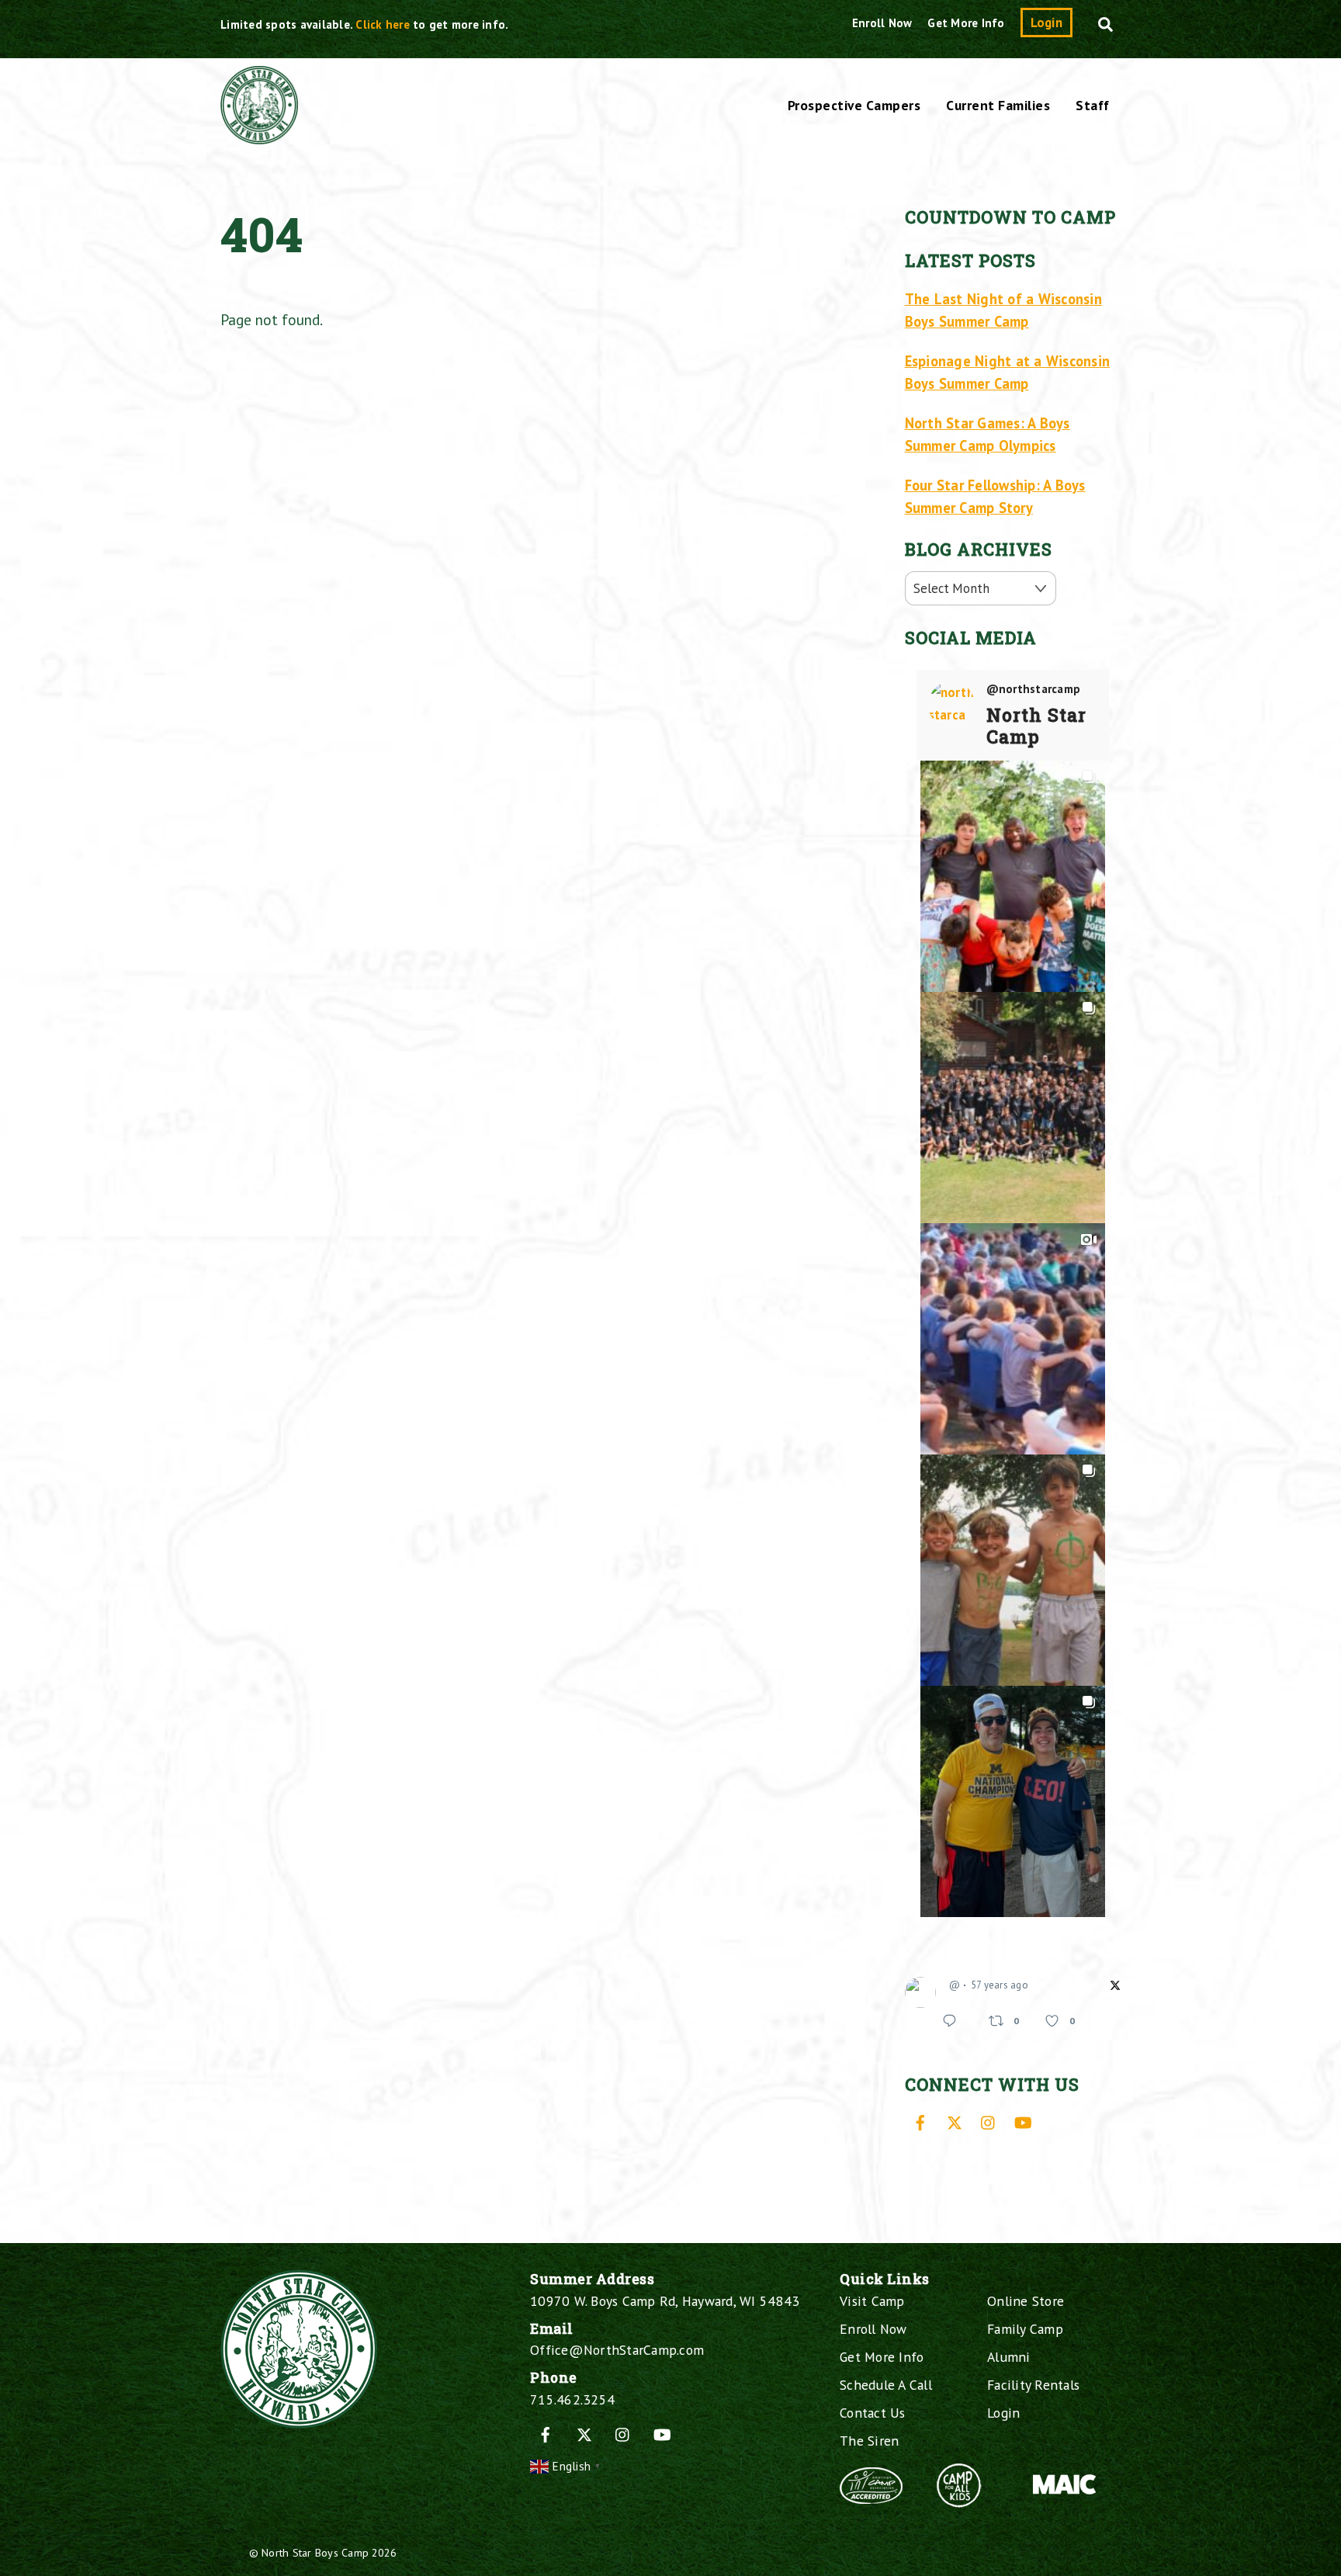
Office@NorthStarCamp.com (617, 2350)
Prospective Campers (854, 105)
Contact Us (873, 2413)
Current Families (998, 105)
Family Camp (1025, 2329)
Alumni (1009, 2357)
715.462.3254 (572, 2399)
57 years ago (1000, 1985)
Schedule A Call (886, 2385)
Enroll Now (882, 23)
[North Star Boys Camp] (259, 136)
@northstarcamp (1034, 689)
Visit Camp (872, 2301)
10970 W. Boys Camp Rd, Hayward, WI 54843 (665, 2301)
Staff (1093, 105)
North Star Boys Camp (315, 2552)
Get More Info (966, 23)
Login (1046, 23)
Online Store (1026, 2301)
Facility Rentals (1033, 2385)
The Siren (869, 2441)
